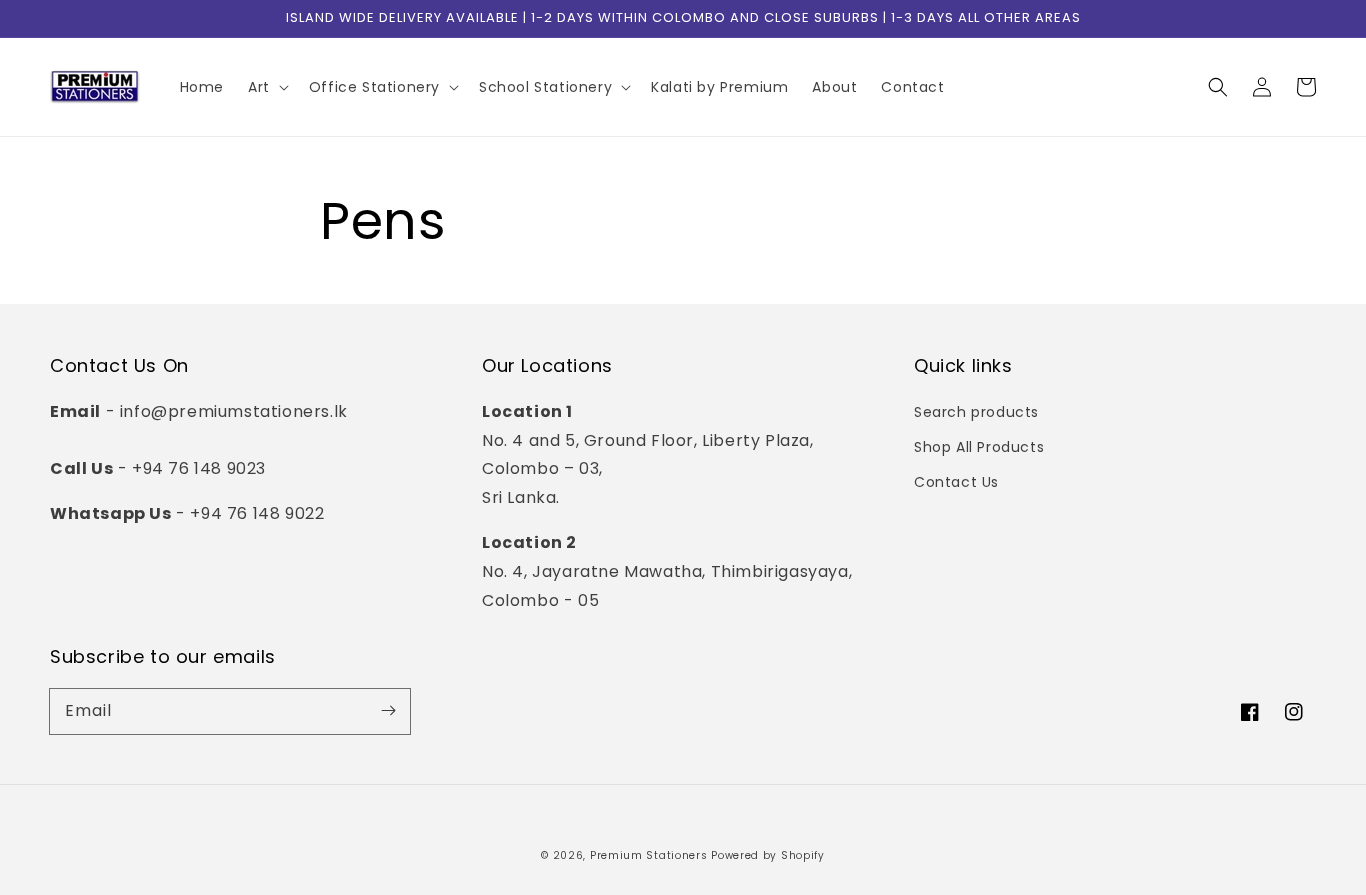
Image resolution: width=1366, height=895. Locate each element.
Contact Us (956, 482)
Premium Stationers (649, 855)
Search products (976, 412)
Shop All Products (979, 447)
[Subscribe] (388, 711)
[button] (1218, 87)
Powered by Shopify (768, 855)
